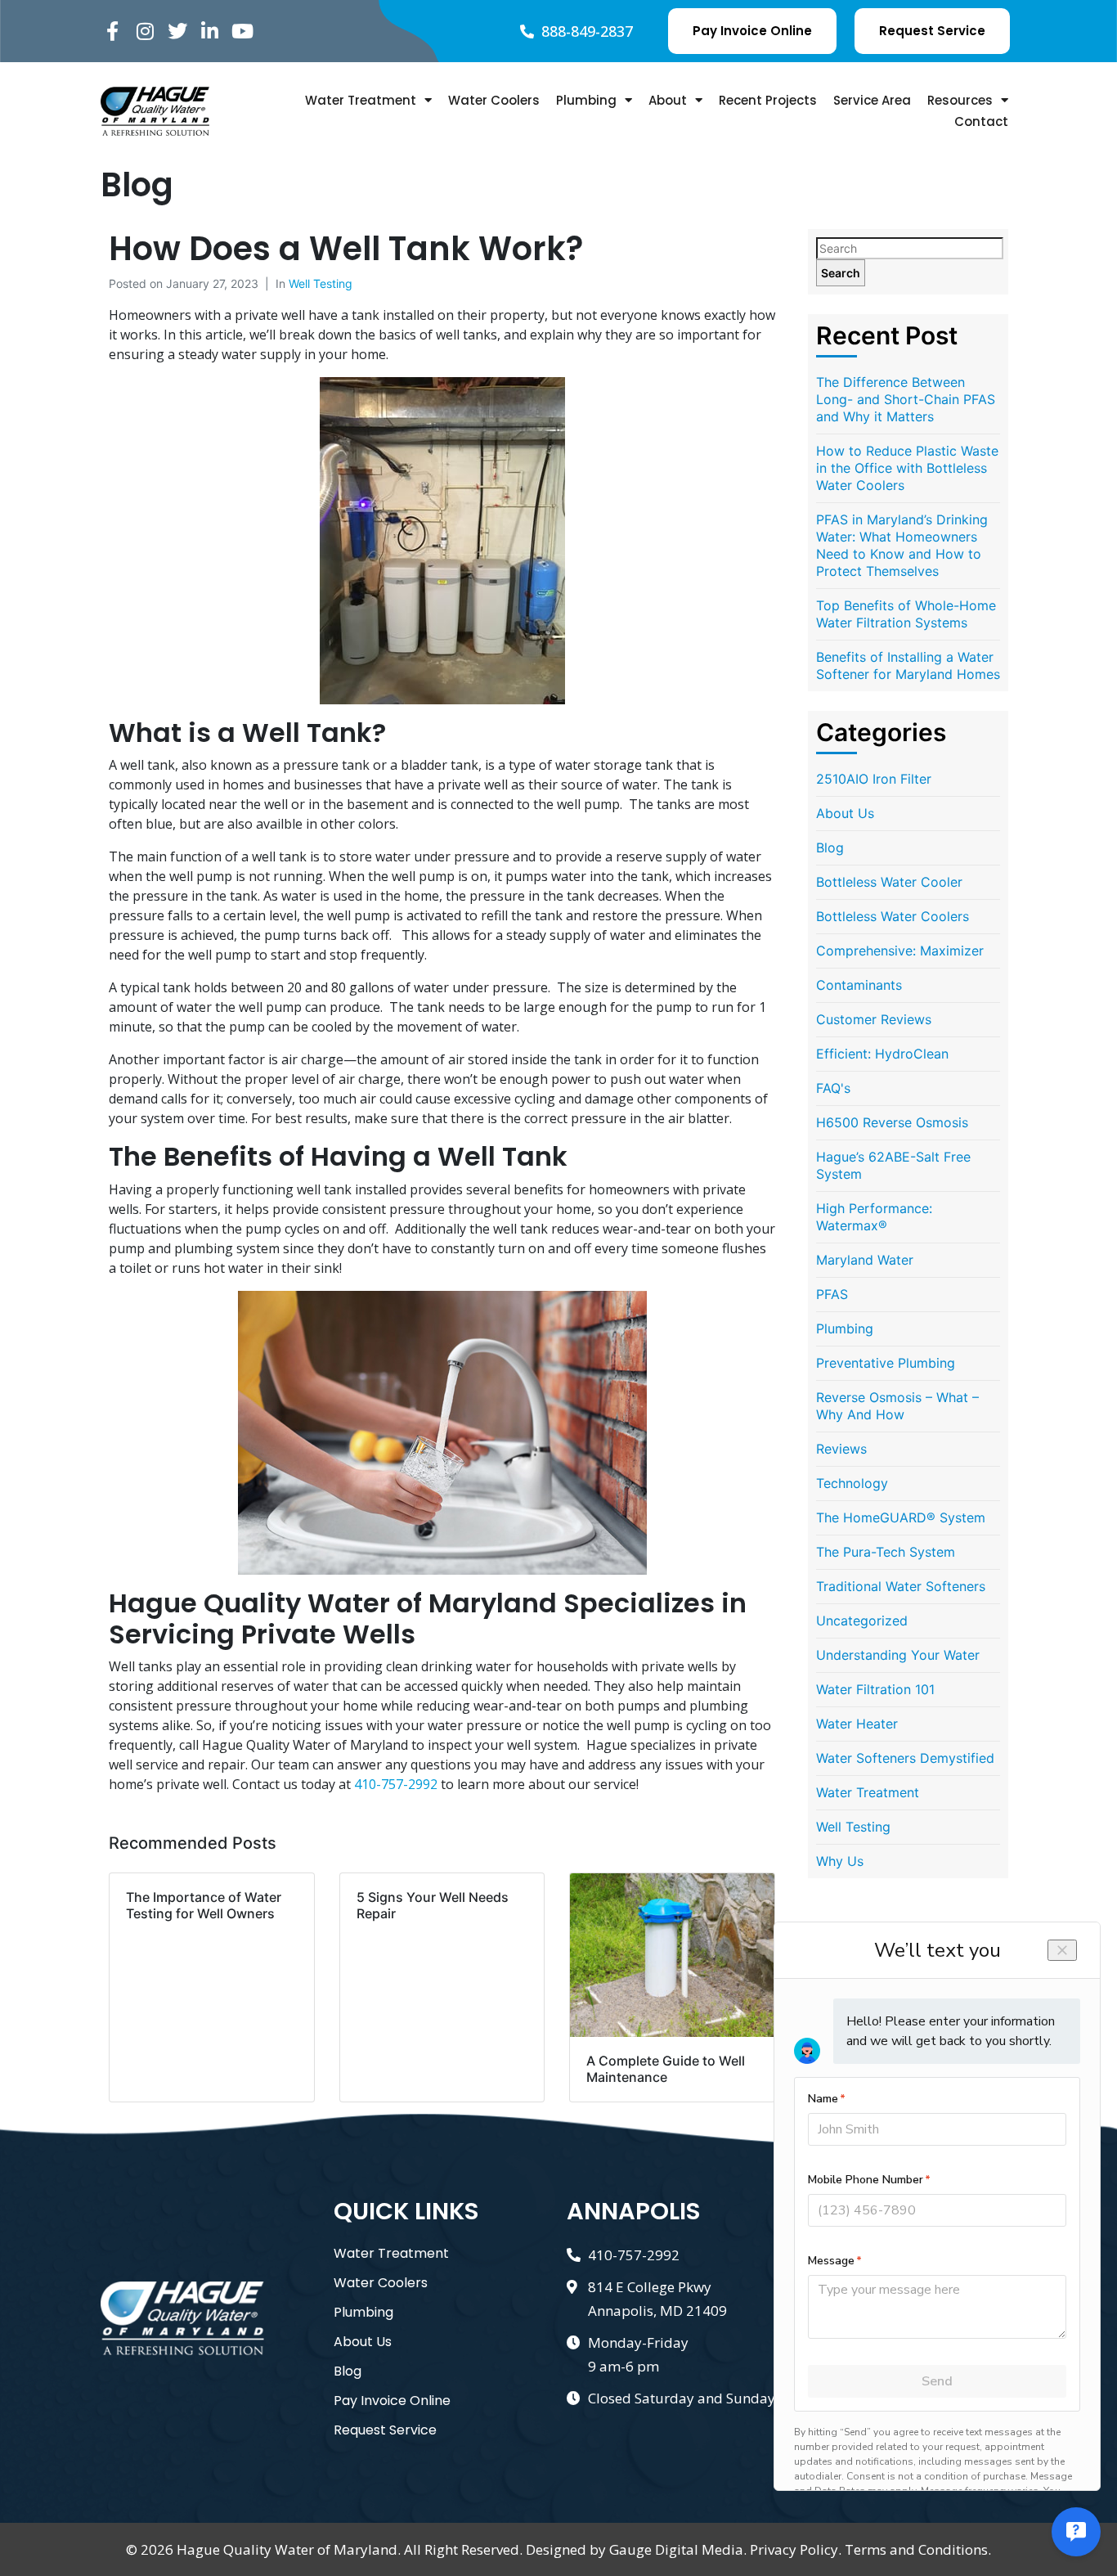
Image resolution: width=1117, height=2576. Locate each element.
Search (841, 273)
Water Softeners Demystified (905, 1758)
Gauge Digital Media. (678, 2549)
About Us (845, 813)
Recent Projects (768, 100)
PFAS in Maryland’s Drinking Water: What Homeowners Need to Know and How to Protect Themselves (902, 545)
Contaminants (859, 985)
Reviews (841, 1449)
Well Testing (321, 283)
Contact (981, 121)
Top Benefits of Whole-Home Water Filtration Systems (906, 614)
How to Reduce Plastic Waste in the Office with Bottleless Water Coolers (907, 468)
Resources (960, 100)
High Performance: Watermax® (874, 1217)
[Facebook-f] (112, 31)
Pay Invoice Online (392, 2401)
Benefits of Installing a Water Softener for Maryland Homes (908, 665)
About (668, 100)
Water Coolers (494, 100)
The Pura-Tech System (886, 1552)
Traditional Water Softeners (901, 1586)
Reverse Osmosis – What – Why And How (897, 1406)
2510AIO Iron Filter (874, 779)
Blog (830, 847)
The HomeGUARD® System (901, 1517)
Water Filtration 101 (875, 1689)
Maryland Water (865, 1260)
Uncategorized (862, 1621)
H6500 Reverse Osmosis (892, 1122)
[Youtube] (242, 31)
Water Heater (857, 1724)
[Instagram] (145, 31)
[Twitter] (178, 31)
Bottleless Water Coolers (893, 916)
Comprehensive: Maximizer (900, 951)
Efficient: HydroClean (882, 1054)
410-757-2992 (396, 1784)
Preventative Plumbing (886, 1363)
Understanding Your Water (898, 1655)
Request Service (385, 2430)
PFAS (832, 1294)
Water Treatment (361, 100)
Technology (852, 1483)
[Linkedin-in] (210, 31)
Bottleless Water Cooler (889, 882)
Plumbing (586, 100)
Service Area (872, 100)
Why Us (840, 1861)
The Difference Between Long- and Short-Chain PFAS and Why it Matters (906, 399)
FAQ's (833, 1088)
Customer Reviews (874, 1019)
